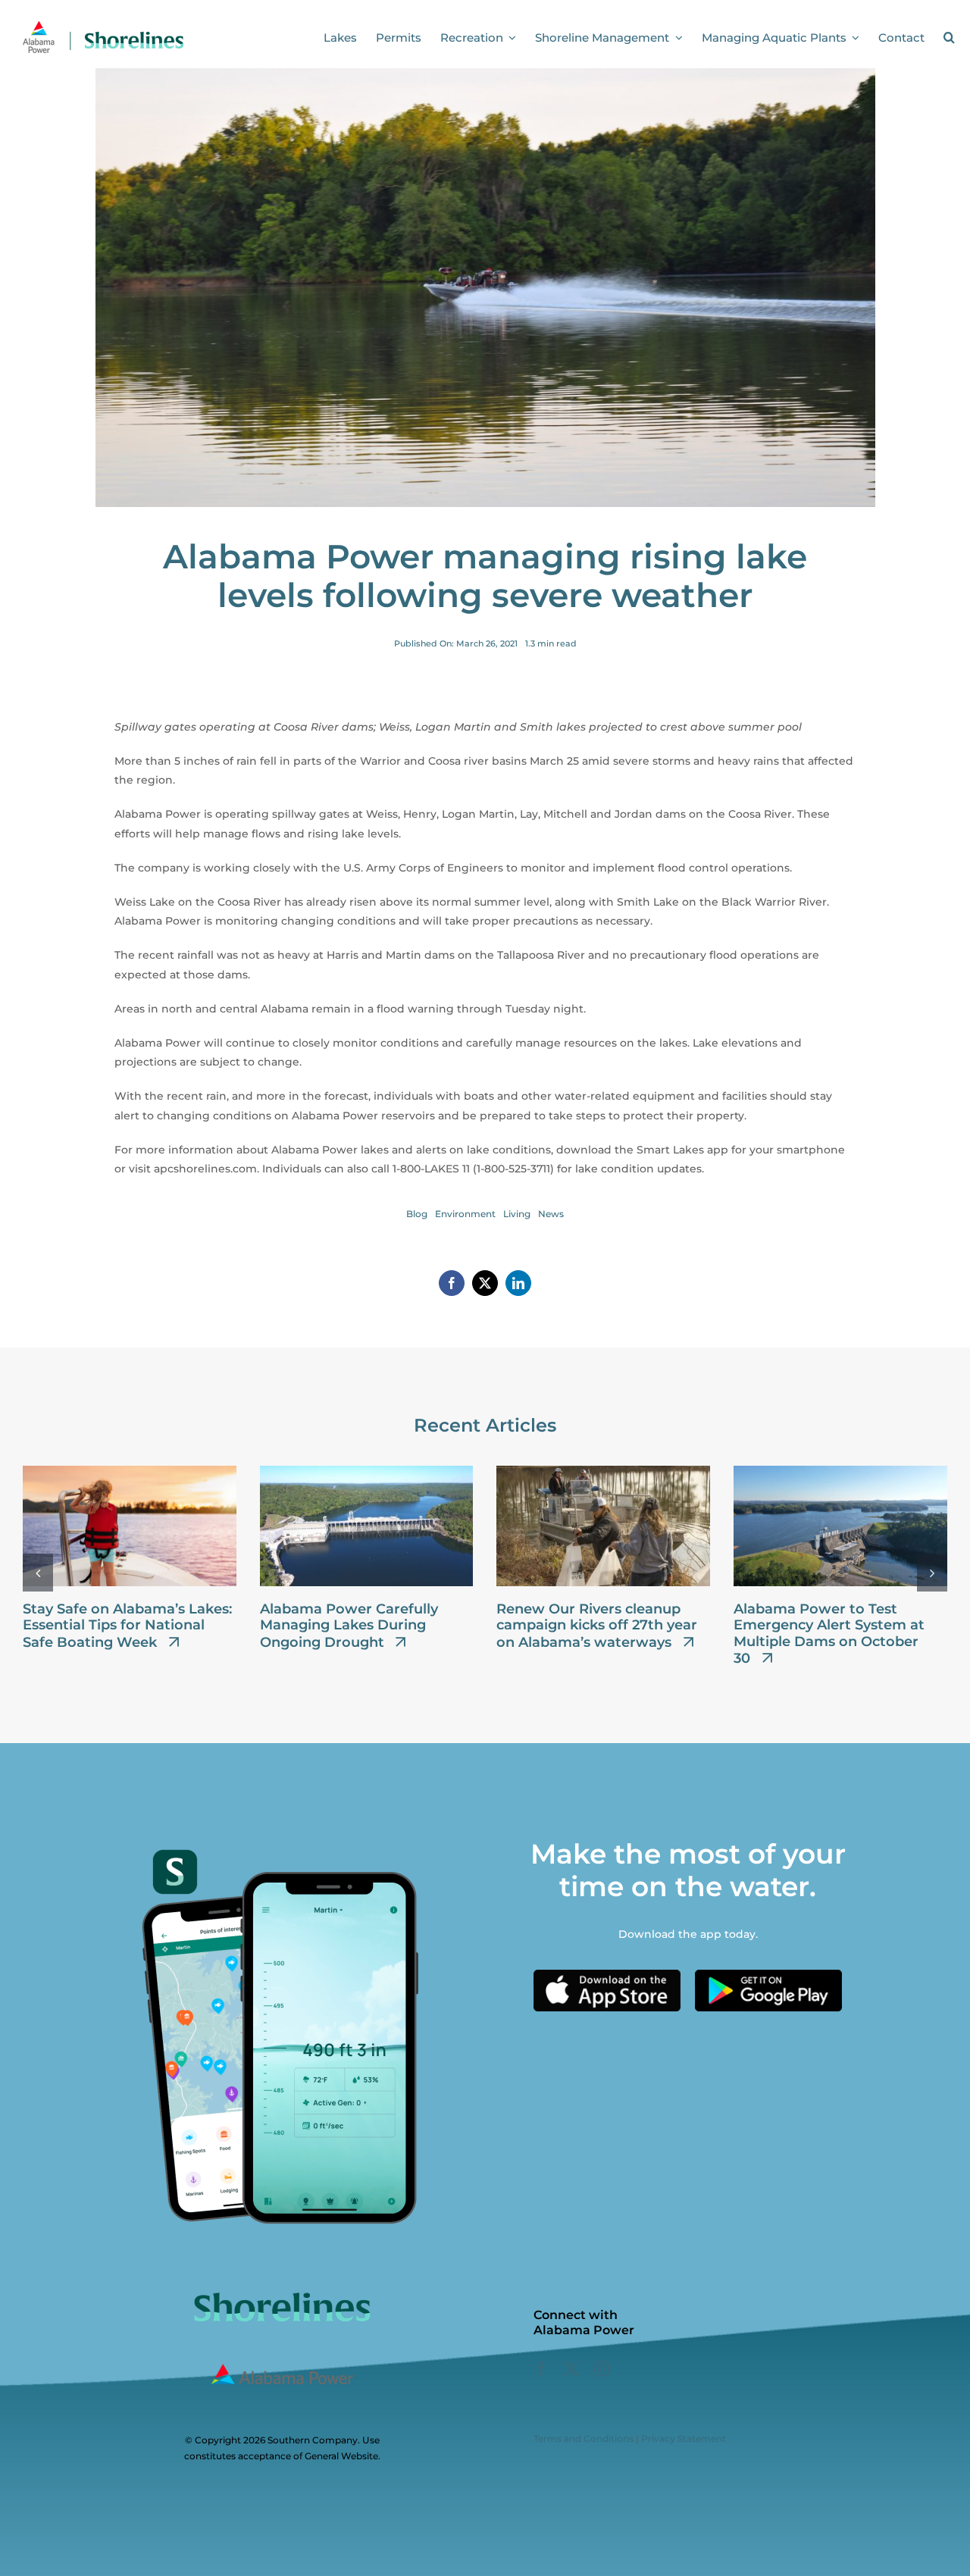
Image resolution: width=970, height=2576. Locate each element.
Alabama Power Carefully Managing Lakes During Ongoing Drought (349, 1626)
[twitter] (571, 2369)
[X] (485, 1283)
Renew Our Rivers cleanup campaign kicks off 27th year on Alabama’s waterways (597, 1626)
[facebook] (541, 2369)
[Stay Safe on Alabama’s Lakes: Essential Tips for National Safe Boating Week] (130, 1473)
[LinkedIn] (518, 1283)
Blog (417, 1214)
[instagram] (602, 2369)
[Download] (607, 1975)
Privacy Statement (684, 2438)
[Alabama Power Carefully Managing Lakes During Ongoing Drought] (367, 1473)
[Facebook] (452, 1283)
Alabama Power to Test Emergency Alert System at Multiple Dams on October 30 (829, 1634)
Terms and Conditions (584, 2438)
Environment (465, 1214)
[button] (949, 38)
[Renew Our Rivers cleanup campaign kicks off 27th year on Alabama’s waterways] (603, 1473)
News (551, 1214)
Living (517, 1214)
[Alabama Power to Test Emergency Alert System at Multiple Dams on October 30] (840, 1473)
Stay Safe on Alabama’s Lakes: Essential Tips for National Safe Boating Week (127, 1626)
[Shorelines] (103, 25)
